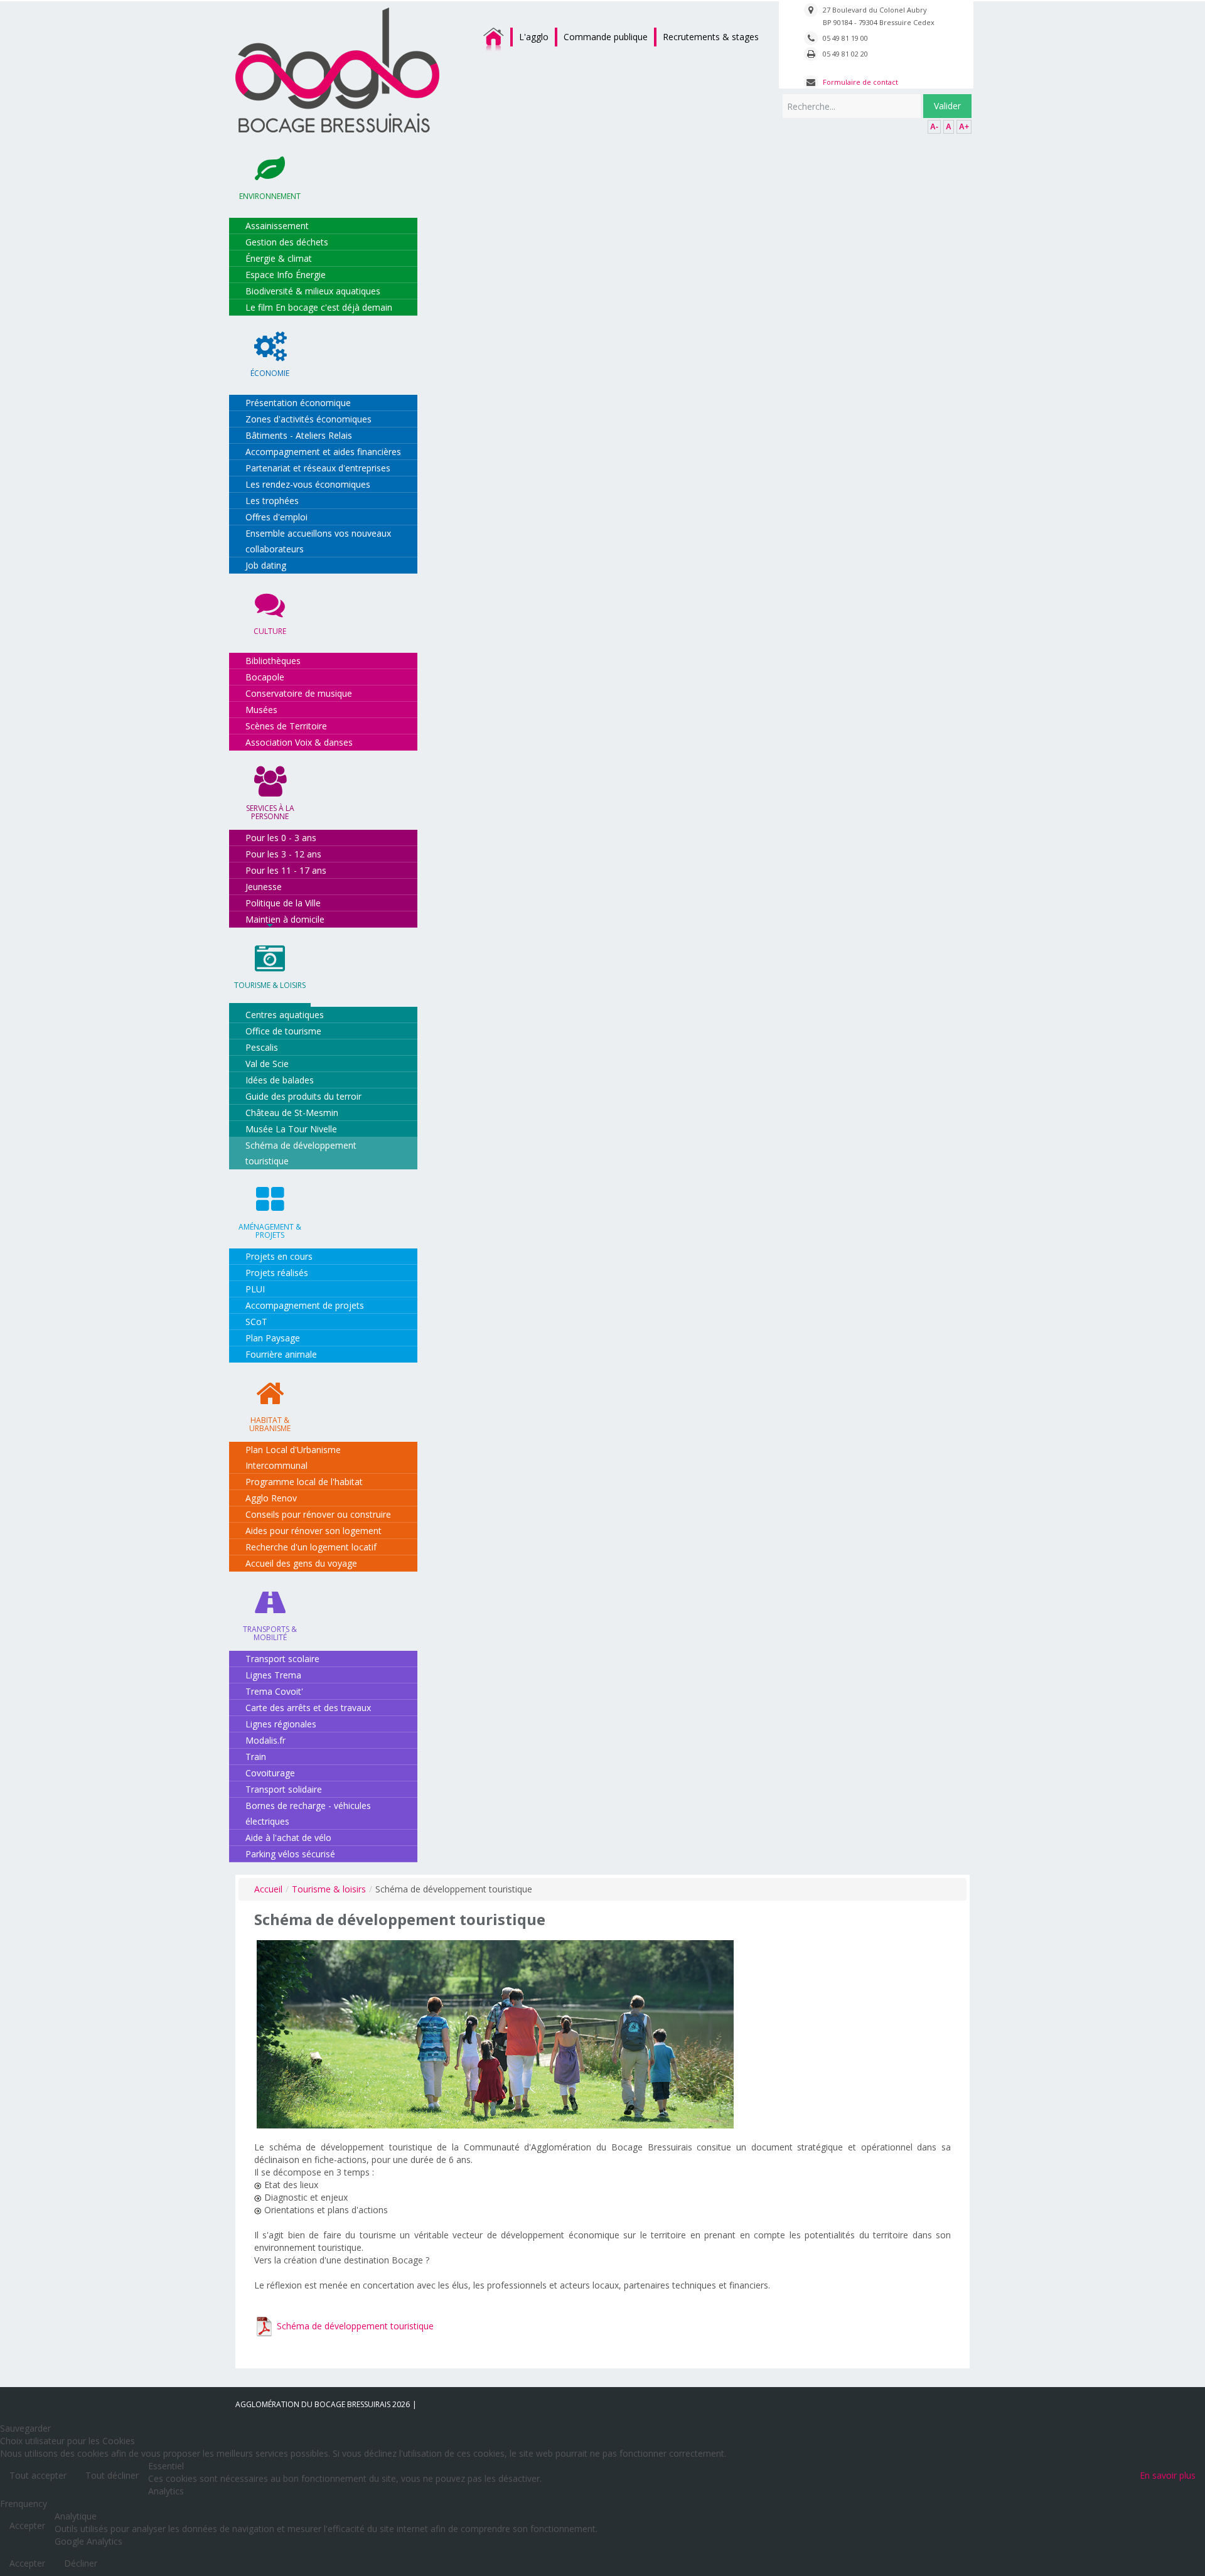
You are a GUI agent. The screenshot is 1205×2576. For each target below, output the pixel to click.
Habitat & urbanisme (270, 1424)
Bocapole (265, 677)
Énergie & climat (279, 258)
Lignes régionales (281, 1724)
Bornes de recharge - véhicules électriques (308, 1813)
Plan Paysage (273, 1338)
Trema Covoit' (274, 1691)
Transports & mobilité (270, 1633)
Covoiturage (270, 1773)
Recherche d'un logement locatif (311, 1547)
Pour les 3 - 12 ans (283, 854)
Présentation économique (298, 403)
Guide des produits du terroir (303, 1096)
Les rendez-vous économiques (308, 484)
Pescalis (262, 1047)
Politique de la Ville (283, 903)
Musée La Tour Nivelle (291, 1129)
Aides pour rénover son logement (313, 1531)
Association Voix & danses (299, 742)
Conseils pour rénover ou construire (318, 1514)
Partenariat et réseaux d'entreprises (318, 468)
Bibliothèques (273, 661)
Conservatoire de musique (299, 693)
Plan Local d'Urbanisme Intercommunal (293, 1457)
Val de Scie (267, 1064)
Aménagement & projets (270, 1231)
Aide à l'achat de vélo (288, 1838)
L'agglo (534, 37)
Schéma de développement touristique (301, 1153)
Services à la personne (270, 812)
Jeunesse (264, 887)
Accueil (268, 1889)
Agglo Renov (271, 1498)
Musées (261, 710)
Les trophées (272, 501)
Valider (947, 106)
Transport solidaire (284, 1789)
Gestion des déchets (287, 242)
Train (256, 1757)
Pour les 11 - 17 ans (286, 870)
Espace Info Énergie (286, 275)
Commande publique (606, 37)
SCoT (256, 1322)
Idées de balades (280, 1080)
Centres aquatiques (285, 1015)
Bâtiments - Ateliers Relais (299, 435)
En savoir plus (1168, 2475)
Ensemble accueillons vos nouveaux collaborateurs (318, 541)
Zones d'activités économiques (308, 419)
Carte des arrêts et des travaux (308, 1708)
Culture (270, 631)
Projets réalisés (277, 1273)
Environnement (270, 196)
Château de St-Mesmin (292, 1113)
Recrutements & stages (711, 37)
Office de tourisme (283, 1031)
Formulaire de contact (860, 82)
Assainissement (277, 226)
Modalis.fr (265, 1740)
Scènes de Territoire (286, 726)
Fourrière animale (281, 1354)
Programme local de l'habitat (304, 1482)
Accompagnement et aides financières (323, 452)
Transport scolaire (282, 1659)
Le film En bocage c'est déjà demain (319, 307)
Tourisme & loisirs (270, 985)
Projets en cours (279, 1256)
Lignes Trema (273, 1675)
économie (270, 373)
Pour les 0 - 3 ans (281, 838)
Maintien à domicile (285, 919)
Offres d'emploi (276, 517)
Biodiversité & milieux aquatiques (313, 291)
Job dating (266, 565)
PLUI (255, 1289)
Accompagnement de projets (305, 1305)
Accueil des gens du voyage (301, 1563)
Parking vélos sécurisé (290, 1854)
